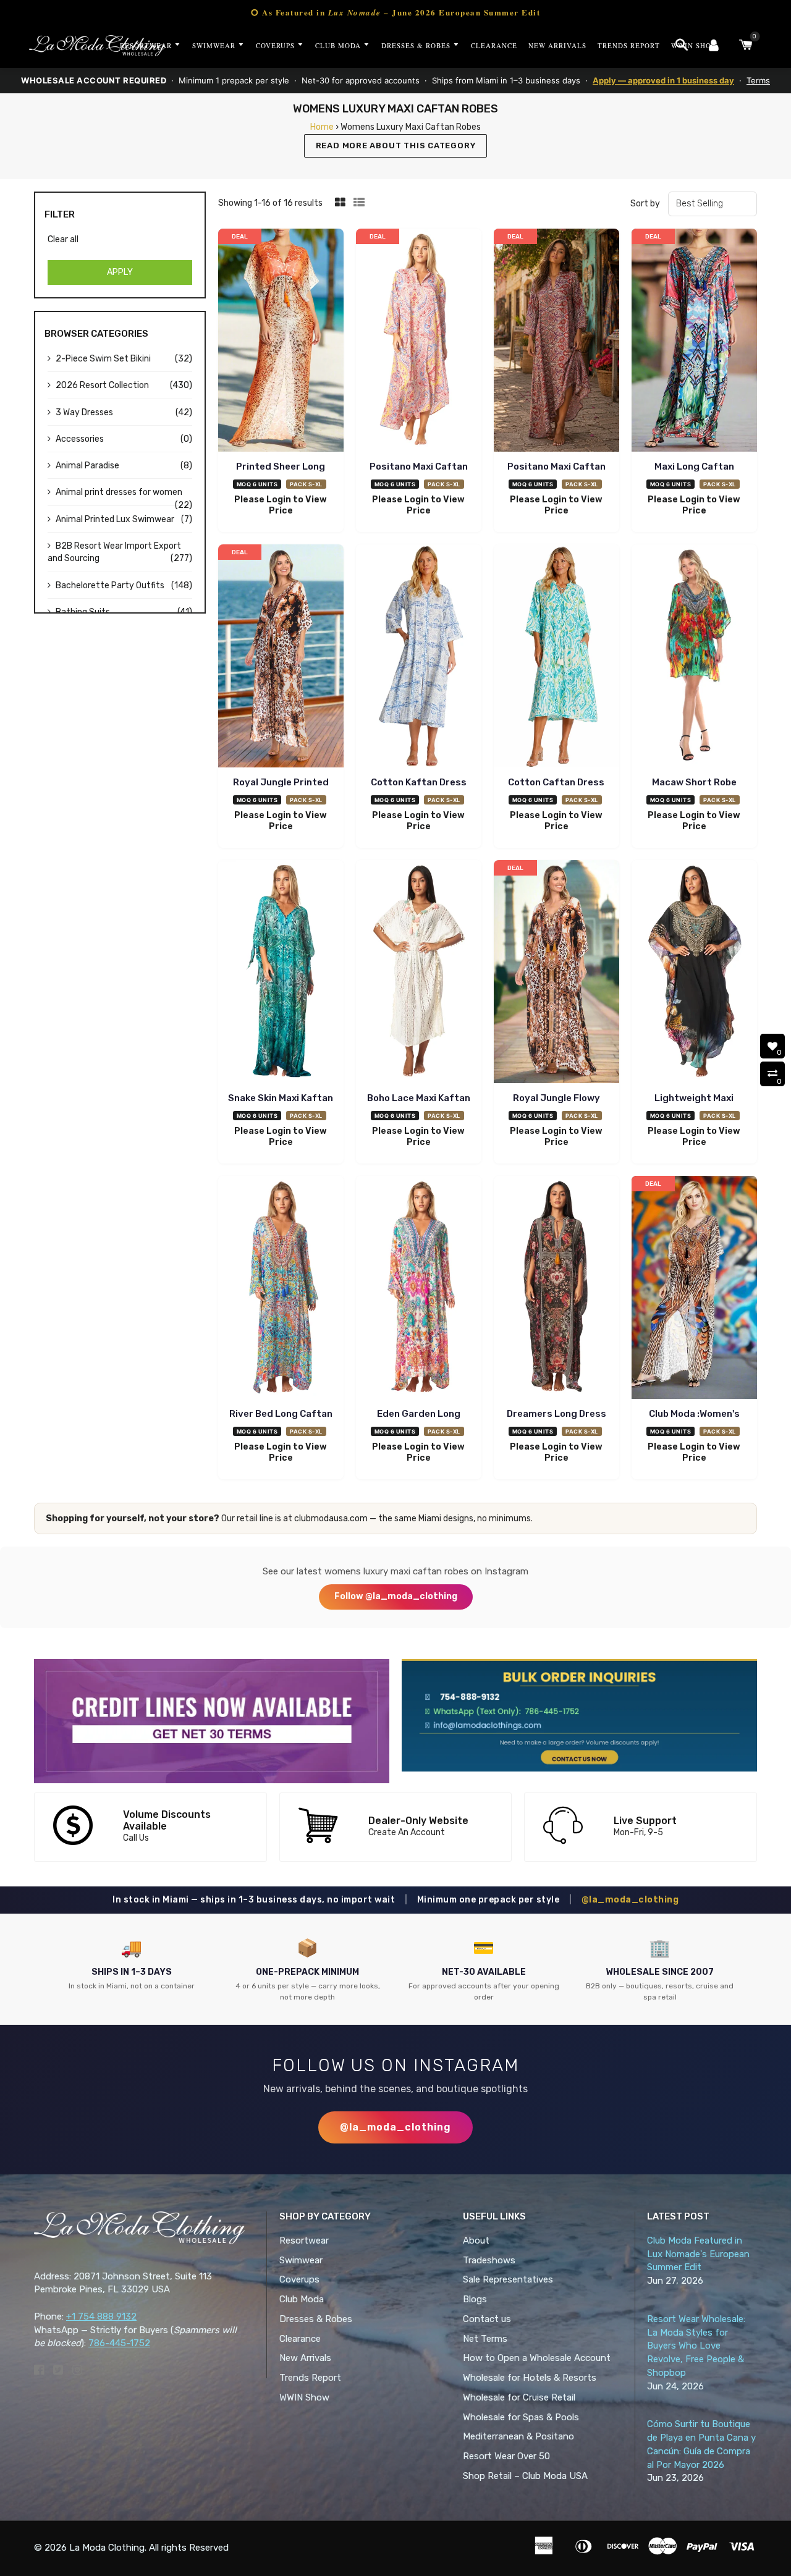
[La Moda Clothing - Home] (97, 46)
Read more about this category (396, 146)
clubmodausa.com (331, 1518)
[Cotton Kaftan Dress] (419, 658)
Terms (758, 80)
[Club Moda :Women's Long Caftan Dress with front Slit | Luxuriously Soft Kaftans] (694, 1289)
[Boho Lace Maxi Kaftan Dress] (419, 973)
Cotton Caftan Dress (556, 782)
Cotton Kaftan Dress (419, 782)
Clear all (63, 239)
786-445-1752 (119, 2343)
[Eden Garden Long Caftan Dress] (419, 1289)
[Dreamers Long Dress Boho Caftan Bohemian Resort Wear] (556, 1289)
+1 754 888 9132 (101, 2316)
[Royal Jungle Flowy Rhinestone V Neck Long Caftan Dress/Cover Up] (556, 973)
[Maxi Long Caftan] (694, 342)
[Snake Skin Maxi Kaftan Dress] (281, 973)
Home (322, 127)
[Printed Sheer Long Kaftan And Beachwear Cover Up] (281, 342)
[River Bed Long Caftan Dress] (281, 1289)
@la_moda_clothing (630, 1900)
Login (279, 500)
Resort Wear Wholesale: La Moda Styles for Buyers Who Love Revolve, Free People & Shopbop (696, 2346)
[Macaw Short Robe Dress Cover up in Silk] (694, 658)
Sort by (645, 204)
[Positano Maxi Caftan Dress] (419, 342)
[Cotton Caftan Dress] (556, 658)
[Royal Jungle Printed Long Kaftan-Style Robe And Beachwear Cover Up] (281, 658)
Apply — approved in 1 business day (663, 80)
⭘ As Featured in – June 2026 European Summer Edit (395, 12)
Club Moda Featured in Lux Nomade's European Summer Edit (698, 2254)
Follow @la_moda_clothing (396, 1596)
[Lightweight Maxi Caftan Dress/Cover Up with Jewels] (694, 973)
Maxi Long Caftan (694, 467)
